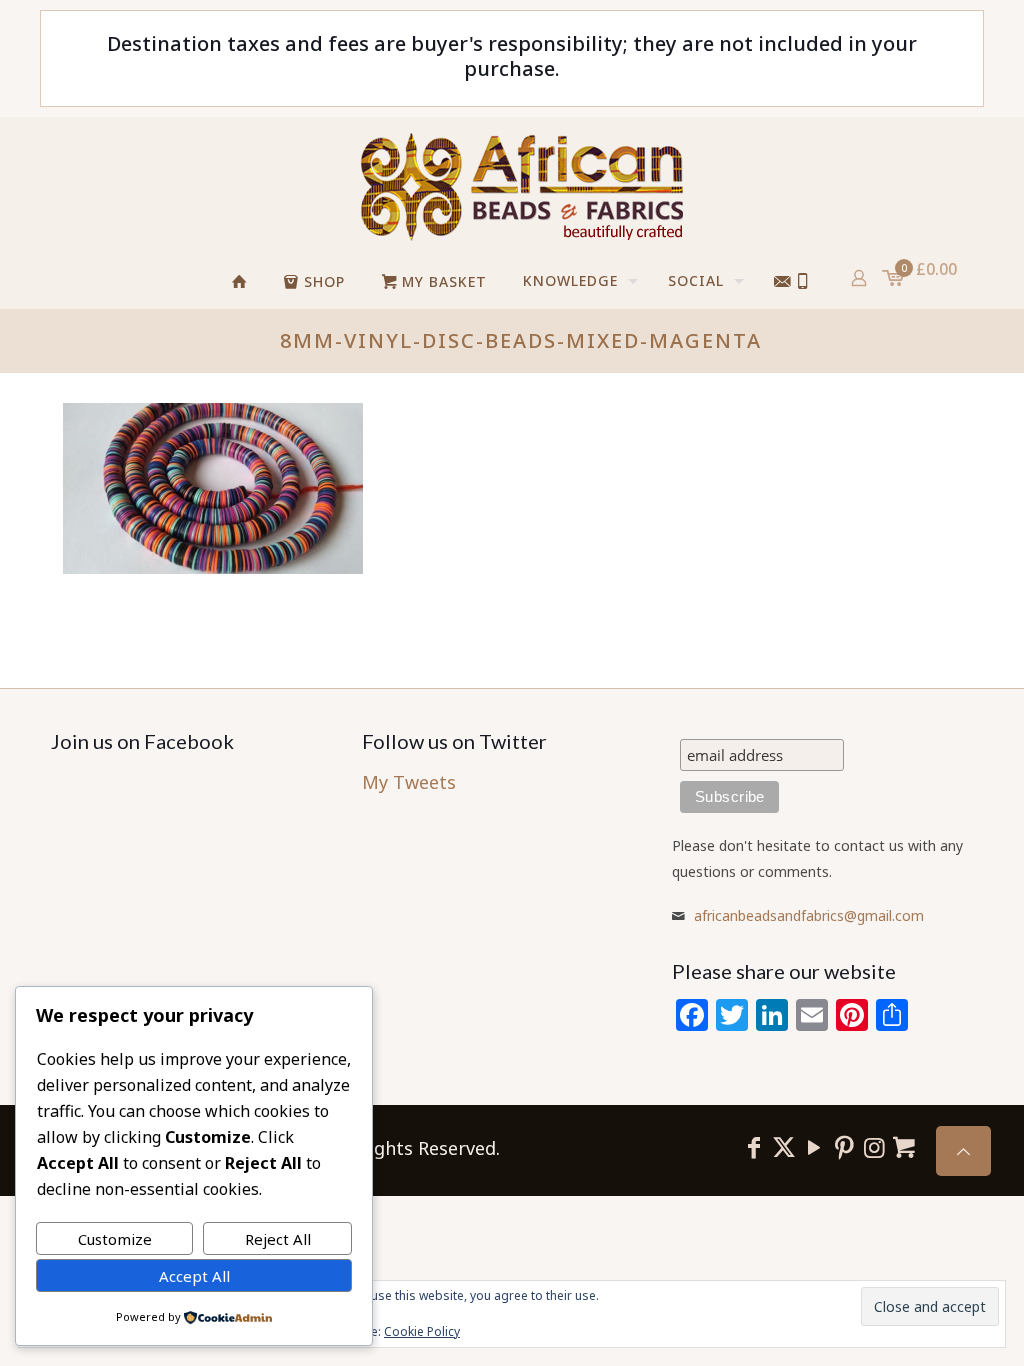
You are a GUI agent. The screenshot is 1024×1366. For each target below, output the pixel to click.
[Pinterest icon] (844, 1146)
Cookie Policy (422, 1331)
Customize (115, 1239)
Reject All (278, 1239)
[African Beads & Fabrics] (521, 186)
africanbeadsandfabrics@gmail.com (809, 915)
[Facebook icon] (754, 1146)
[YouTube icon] (814, 1146)
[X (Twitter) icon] (784, 1146)
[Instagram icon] (874, 1146)
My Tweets (409, 782)
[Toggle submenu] (723, 333)
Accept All (194, 1276)
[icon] (904, 1146)
